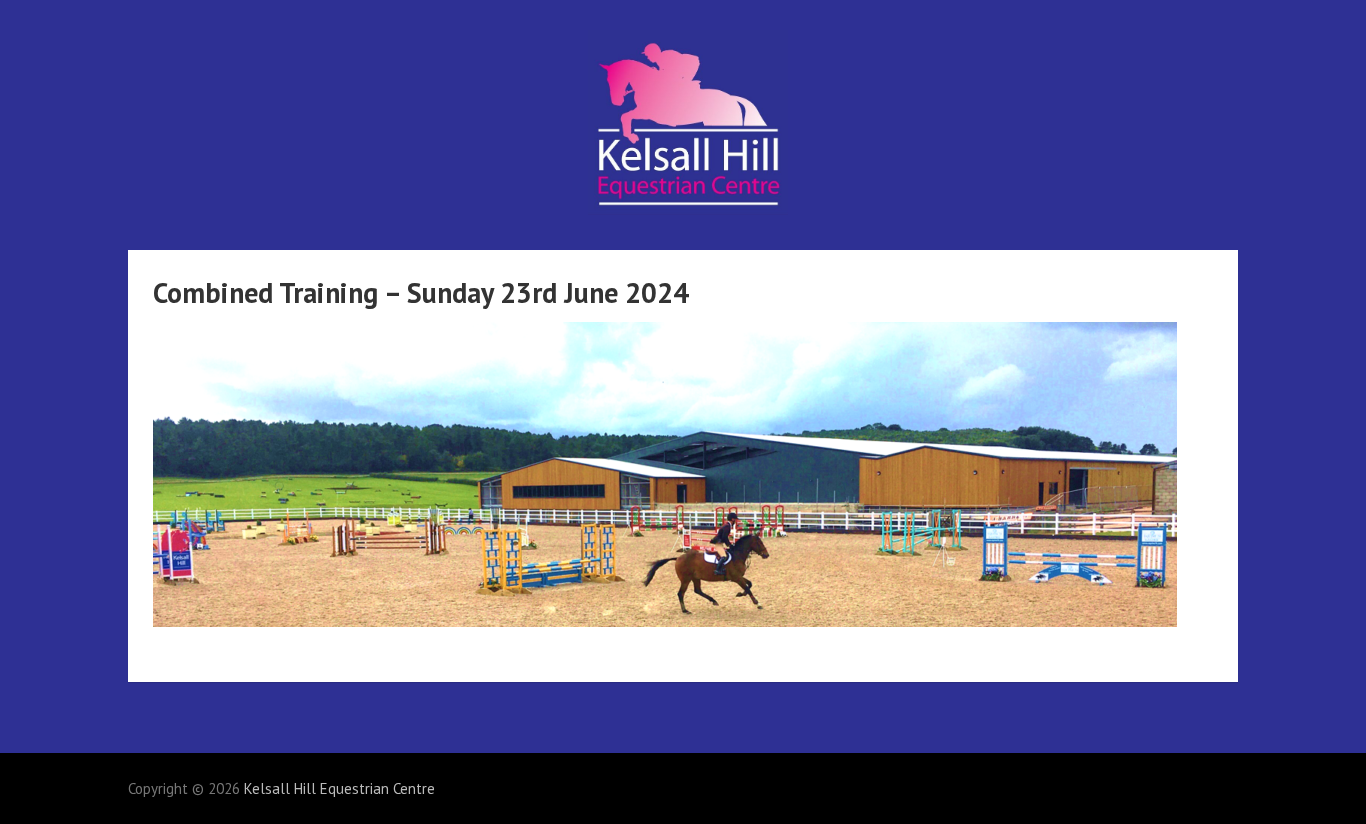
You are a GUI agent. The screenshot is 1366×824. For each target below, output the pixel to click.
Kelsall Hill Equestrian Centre (339, 788)
